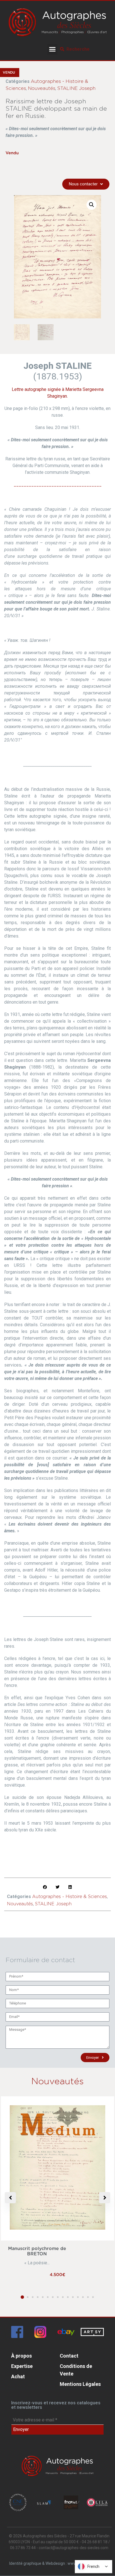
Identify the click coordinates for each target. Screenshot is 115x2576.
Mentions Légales (80, 2384)
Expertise (22, 2366)
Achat (18, 2376)
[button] (52, 49)
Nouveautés (42, 88)
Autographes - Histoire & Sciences (70, 1897)
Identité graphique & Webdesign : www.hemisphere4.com (59, 2563)
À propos (21, 2356)
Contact (69, 2356)
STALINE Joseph (76, 88)
